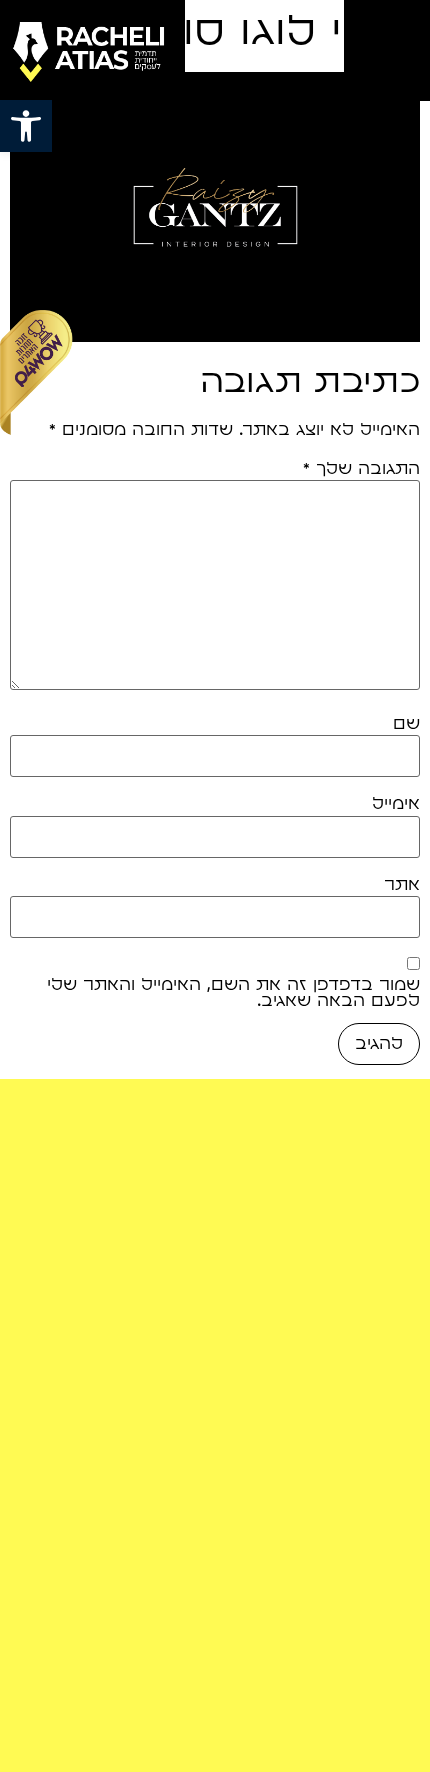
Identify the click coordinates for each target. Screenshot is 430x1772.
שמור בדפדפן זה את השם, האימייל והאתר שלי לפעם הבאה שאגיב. (233, 993)
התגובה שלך (361, 469)
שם (406, 724)
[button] (26, 126)
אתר (402, 885)
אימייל (396, 804)
